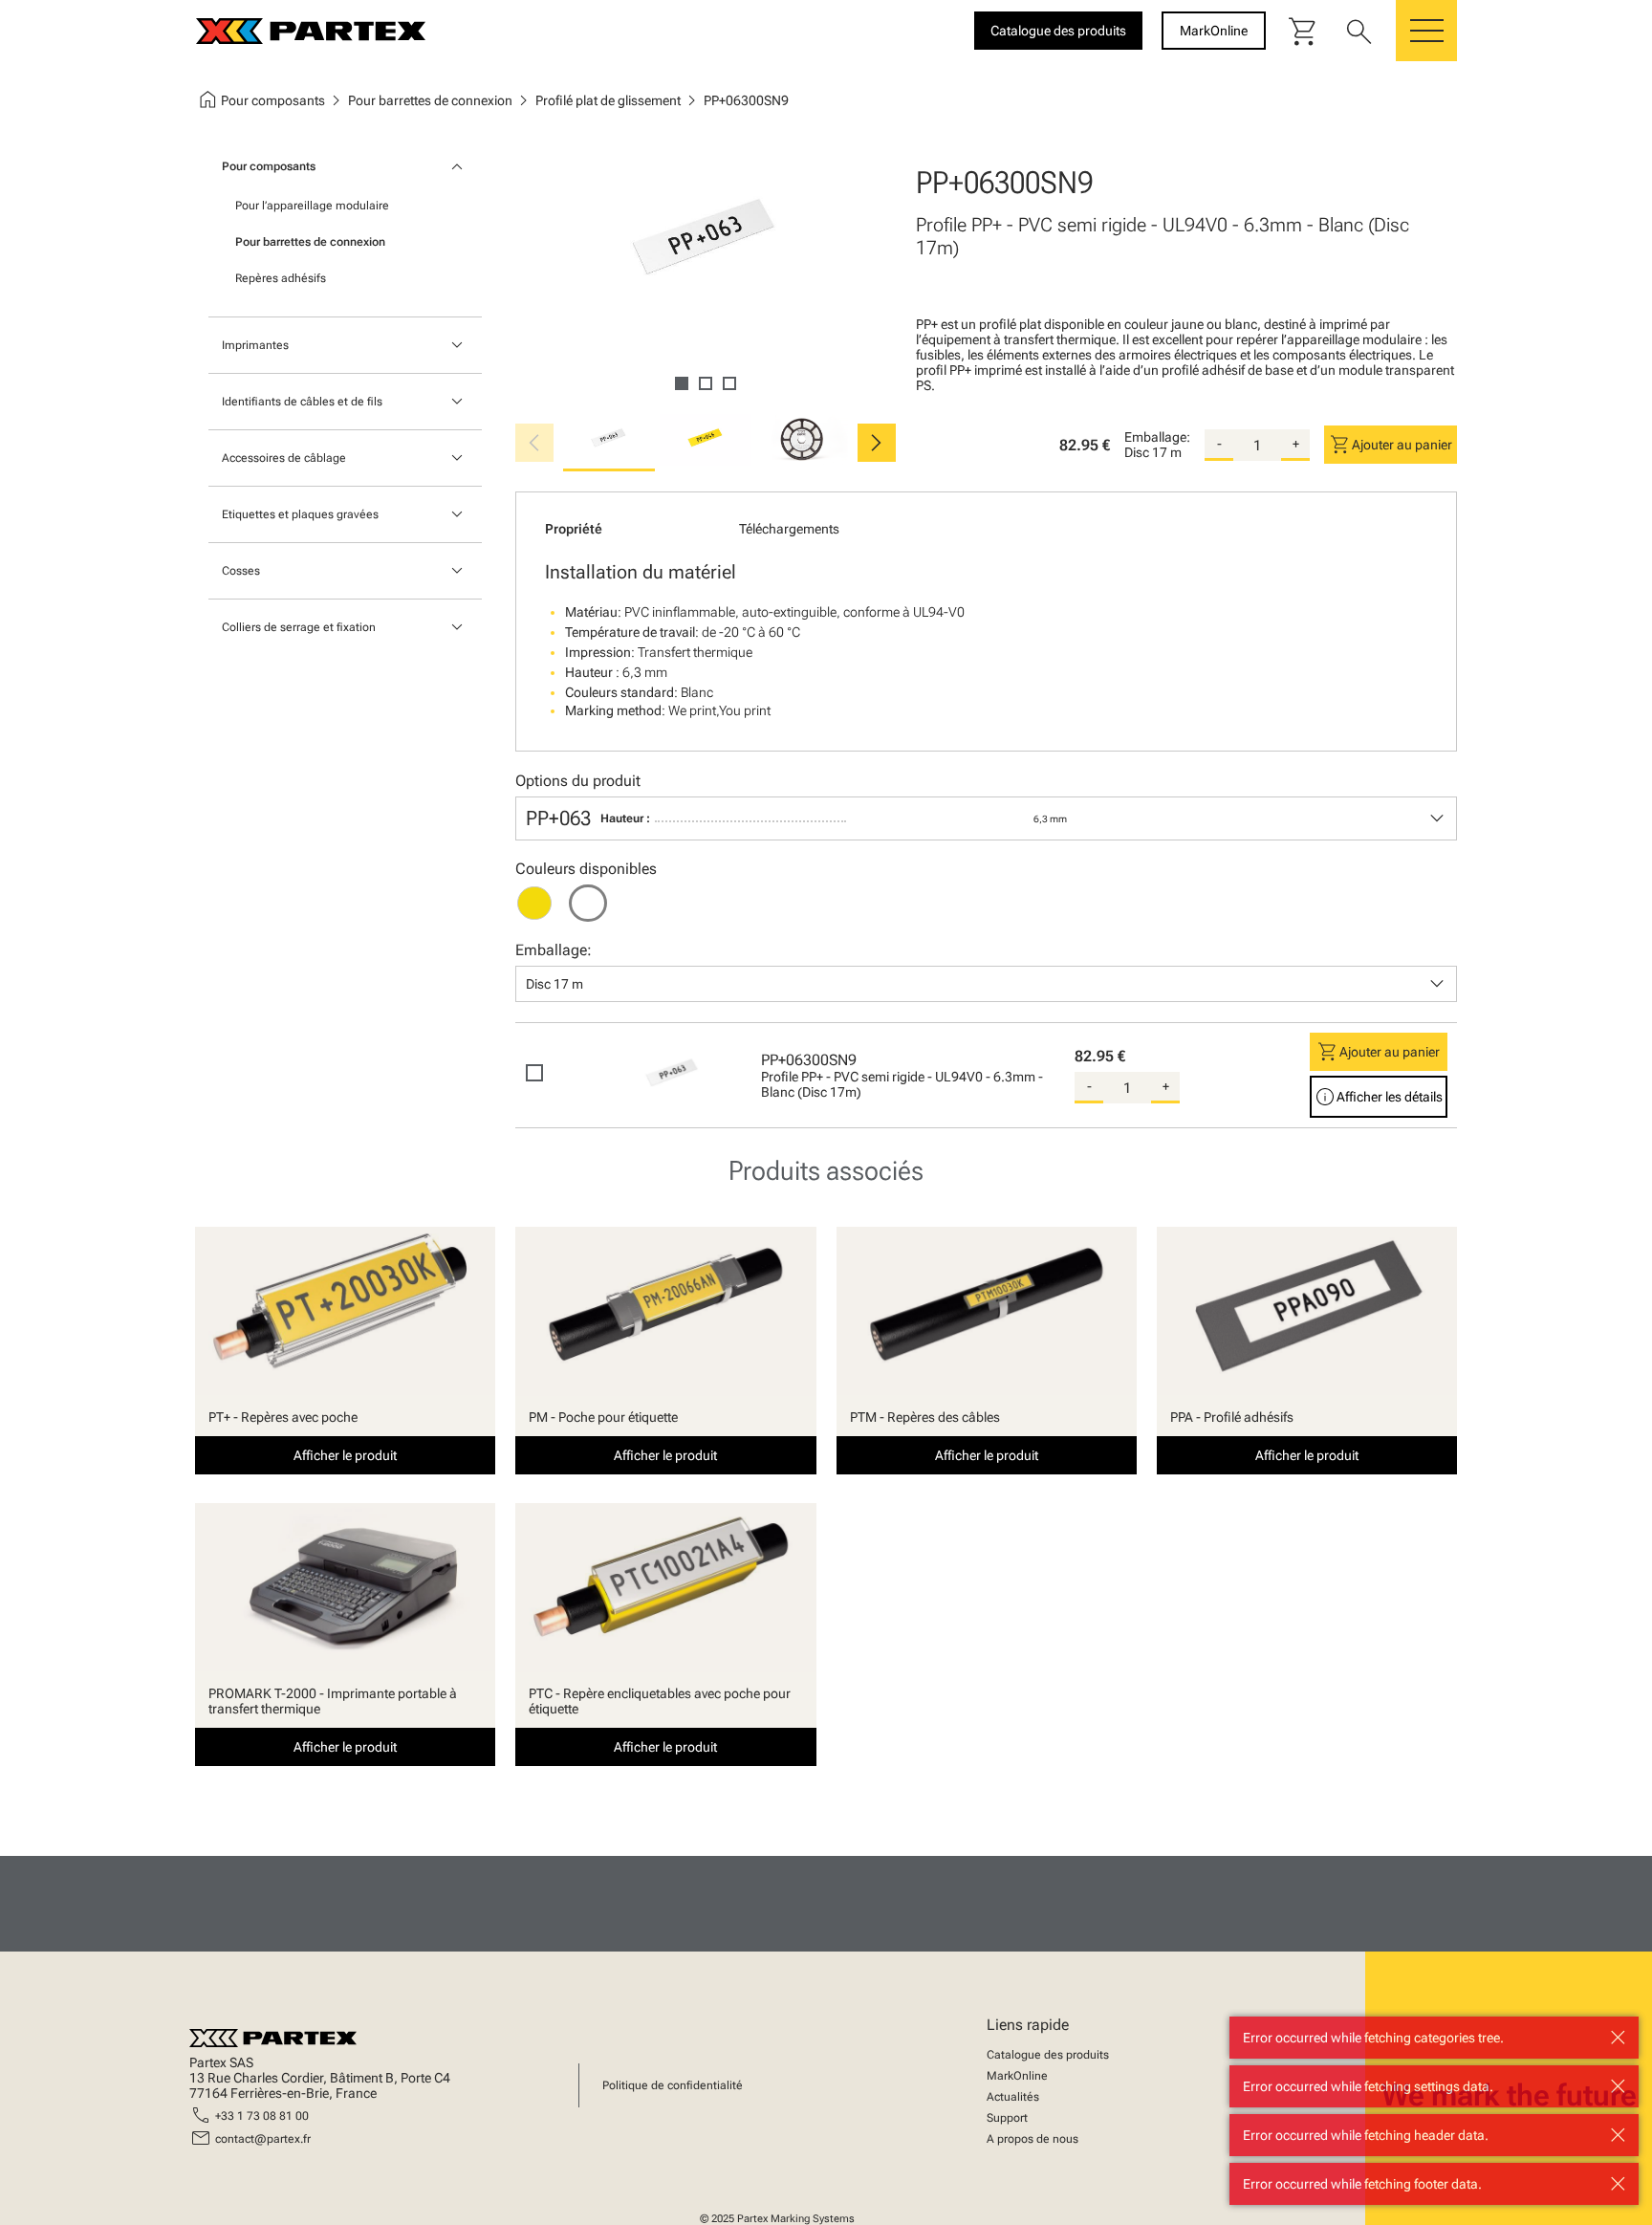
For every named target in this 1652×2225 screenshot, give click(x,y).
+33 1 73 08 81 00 (262, 2116)
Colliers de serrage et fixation (299, 627)
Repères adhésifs (281, 278)
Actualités (1013, 2097)
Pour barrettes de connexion (310, 242)
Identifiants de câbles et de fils (302, 402)
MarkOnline (1017, 2076)
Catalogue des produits (1048, 2055)
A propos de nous (1032, 2139)
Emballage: (1157, 437)
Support (1007, 2118)
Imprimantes (255, 345)
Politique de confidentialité (673, 2085)
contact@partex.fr (263, 2139)
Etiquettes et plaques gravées (300, 514)
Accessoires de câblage (284, 458)
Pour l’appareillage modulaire (312, 206)
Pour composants (269, 166)
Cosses (241, 571)
